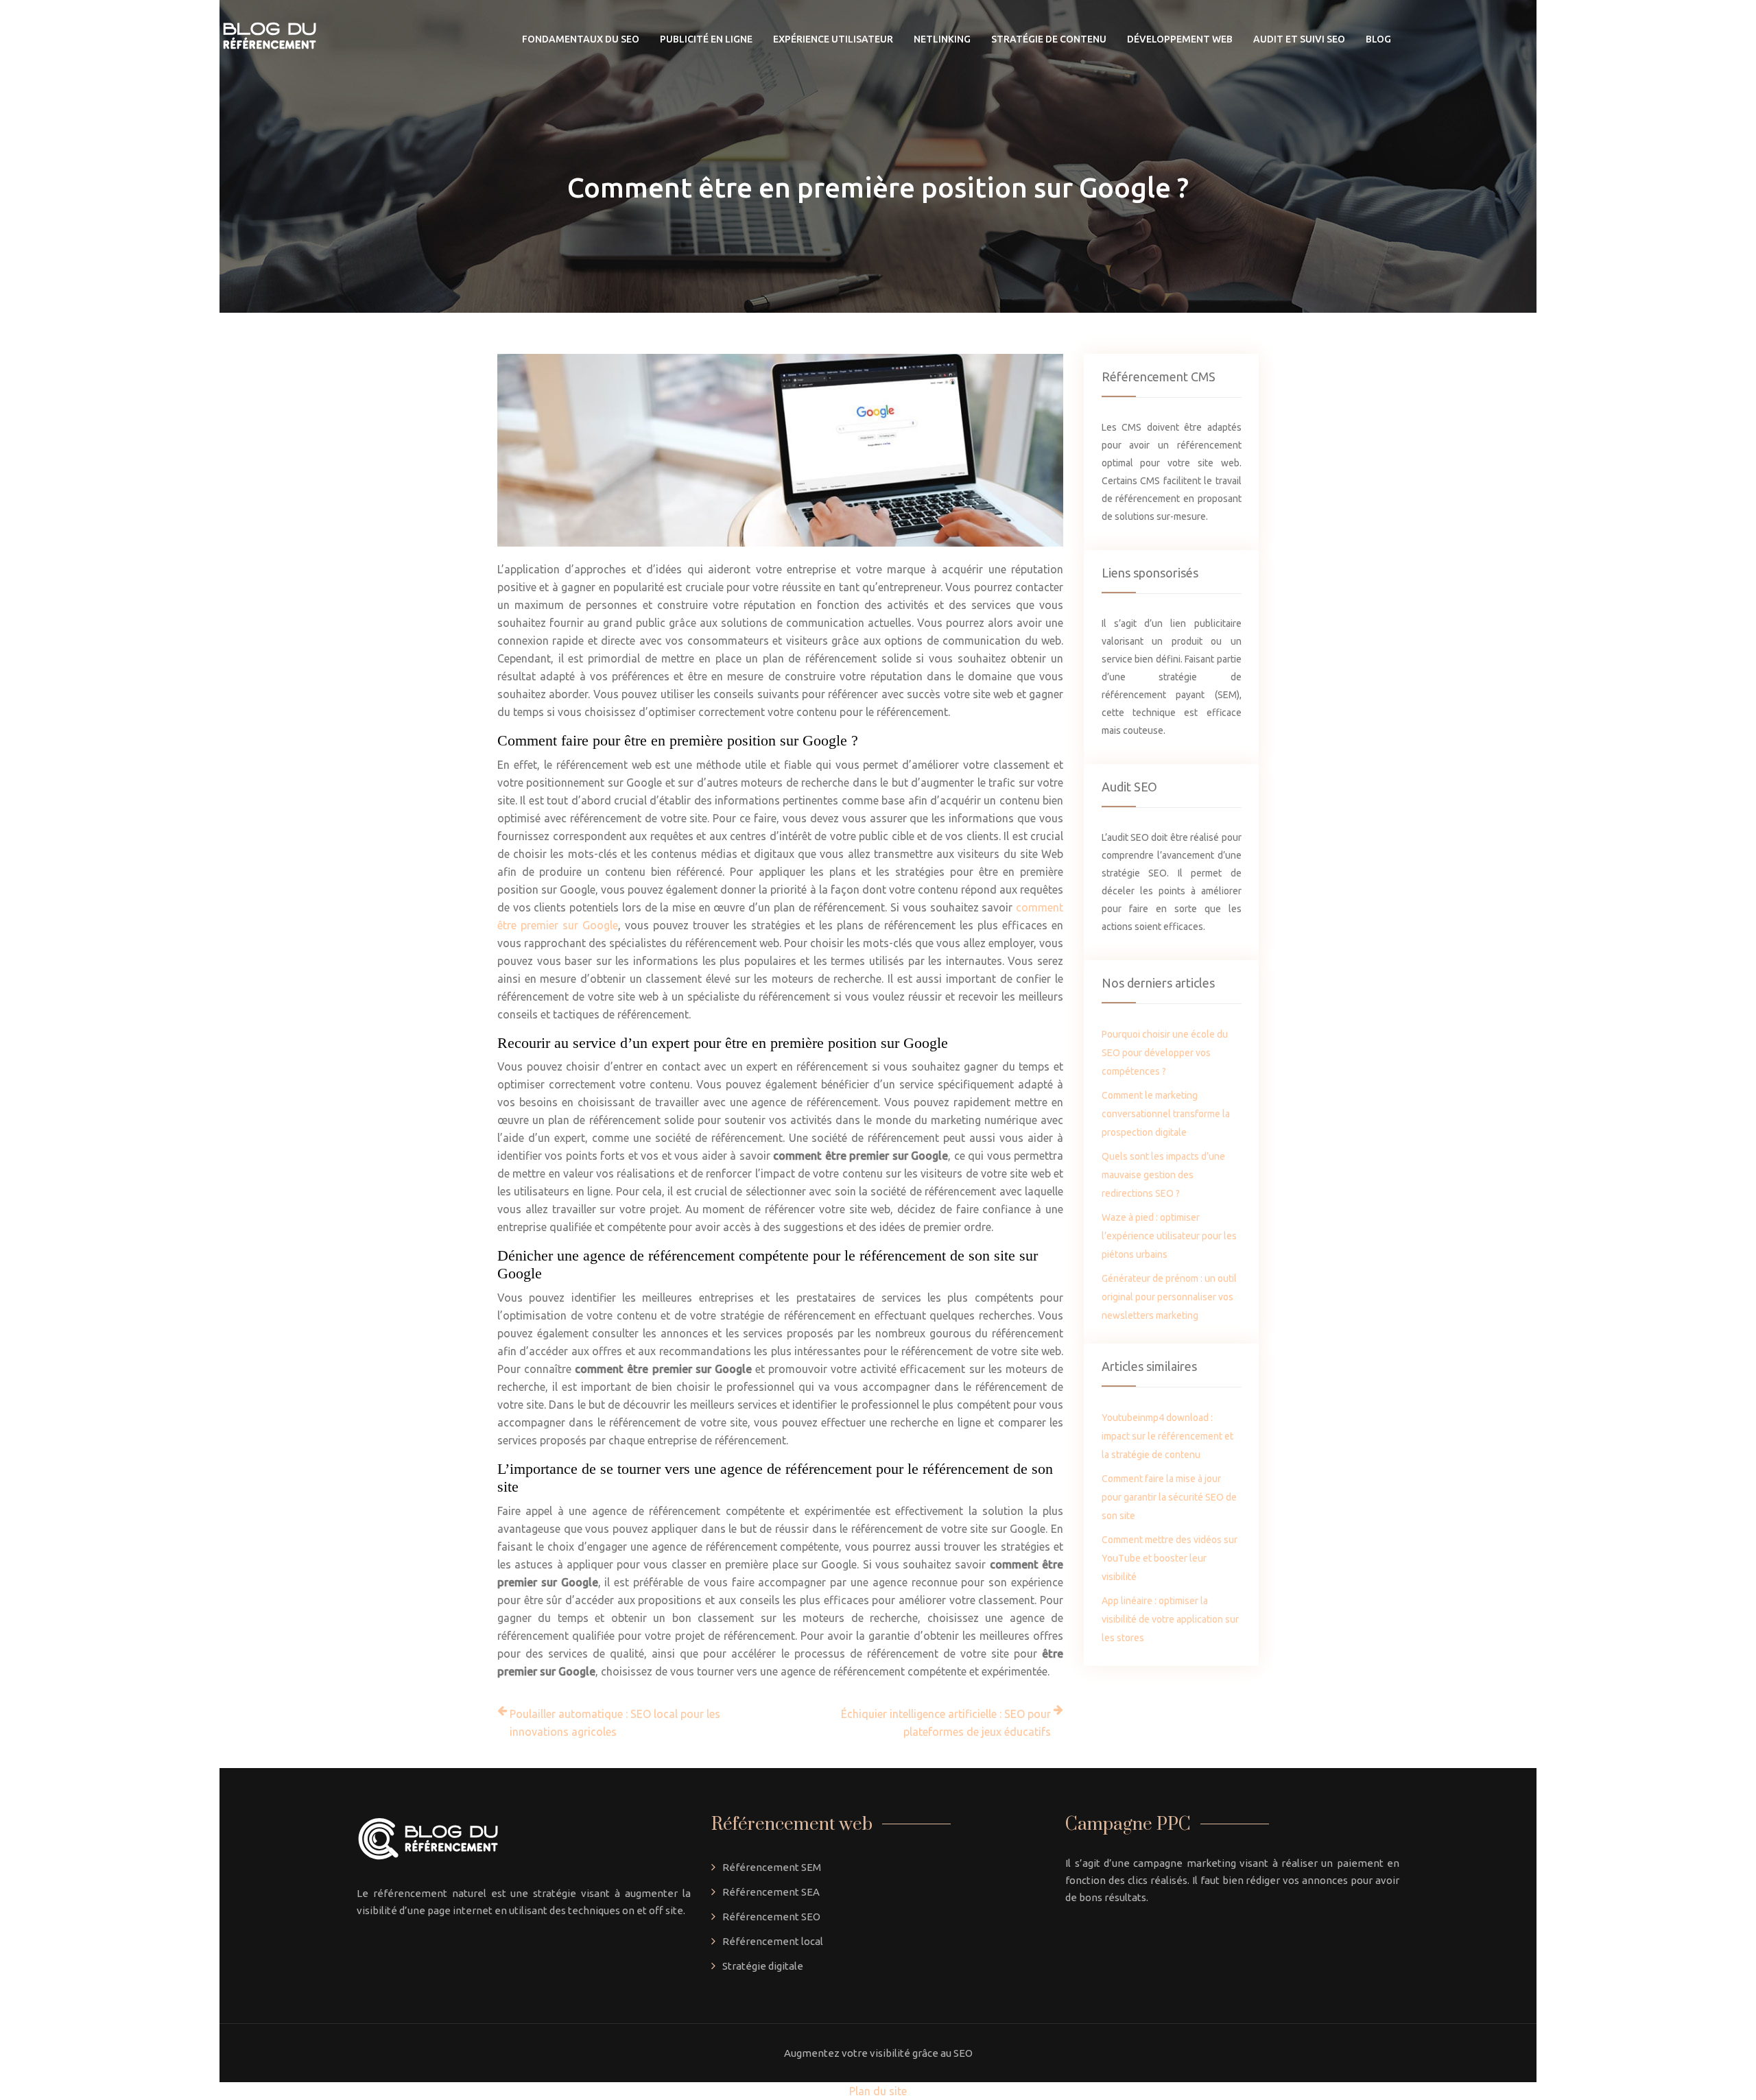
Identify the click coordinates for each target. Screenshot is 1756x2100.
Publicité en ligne (706, 39)
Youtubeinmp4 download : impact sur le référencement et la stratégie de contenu (1167, 1436)
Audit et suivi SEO (1299, 39)
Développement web (1180, 39)
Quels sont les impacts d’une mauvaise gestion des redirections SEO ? (1163, 1175)
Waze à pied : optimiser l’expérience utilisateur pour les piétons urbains (1169, 1236)
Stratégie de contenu (1049, 39)
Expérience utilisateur (833, 39)
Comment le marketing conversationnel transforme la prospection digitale (1166, 1114)
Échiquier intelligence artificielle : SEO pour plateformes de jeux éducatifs (946, 1723)
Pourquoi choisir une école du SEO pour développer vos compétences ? (1165, 1053)
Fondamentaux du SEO (581, 39)
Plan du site (878, 2091)
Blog (1378, 39)
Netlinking (942, 39)
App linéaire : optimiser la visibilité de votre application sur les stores (1170, 1619)
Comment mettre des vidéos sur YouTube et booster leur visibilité (1170, 1558)
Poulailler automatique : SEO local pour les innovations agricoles (615, 1723)
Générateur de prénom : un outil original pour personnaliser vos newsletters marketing (1169, 1297)
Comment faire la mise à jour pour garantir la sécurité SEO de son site (1169, 1497)
